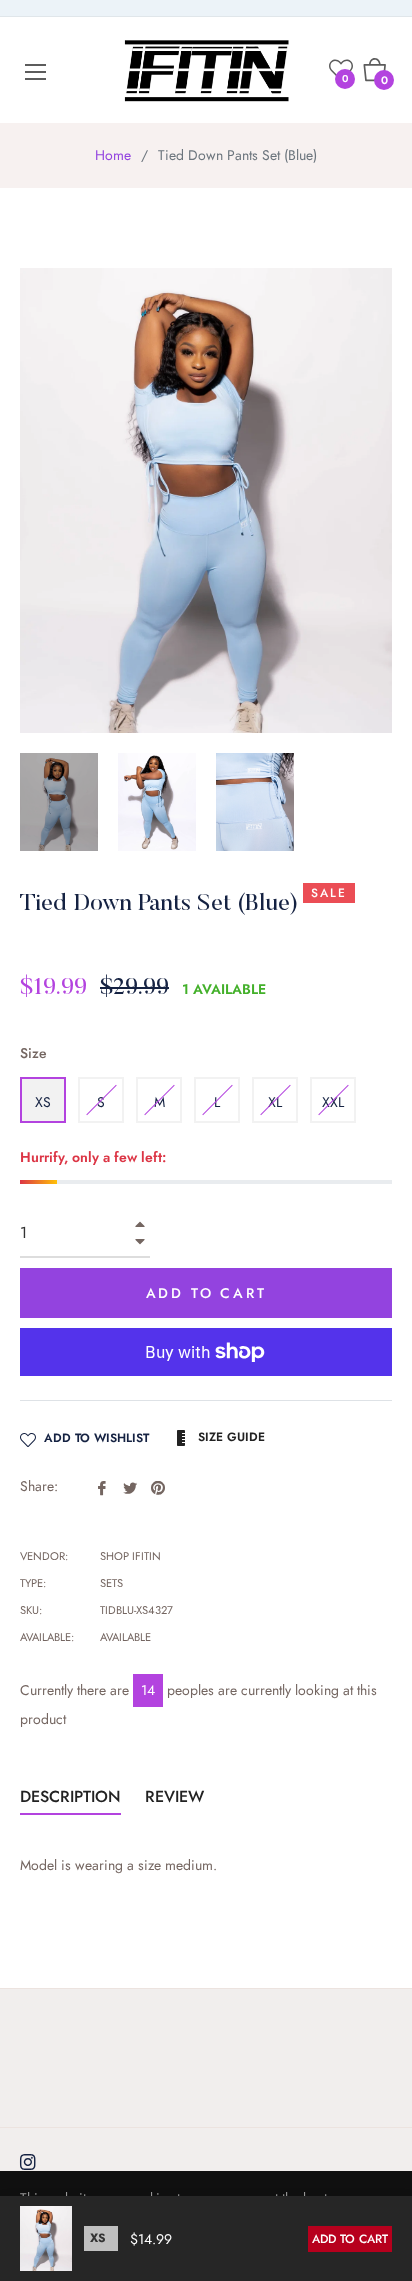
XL (275, 1102)
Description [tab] (70, 1796)
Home (113, 155)
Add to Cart (350, 2239)
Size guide (229, 1437)
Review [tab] (177, 1796)
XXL (333, 1102)
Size (33, 1053)
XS (43, 1102)
